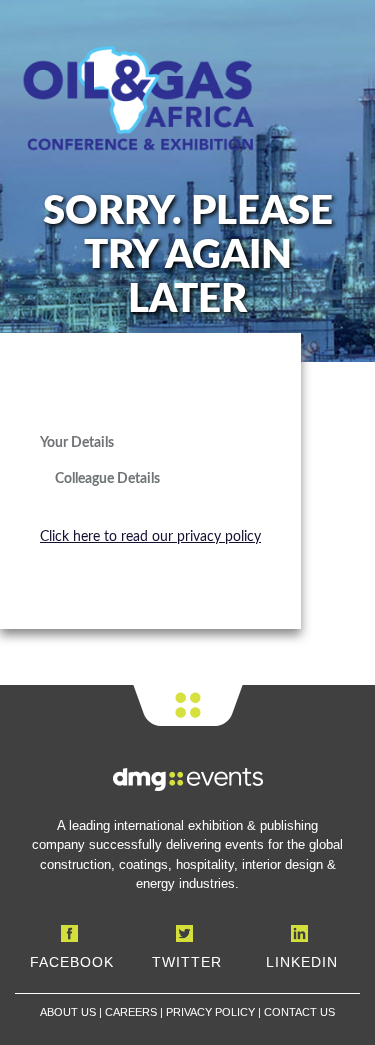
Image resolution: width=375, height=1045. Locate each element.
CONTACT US (299, 1012)
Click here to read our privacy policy (150, 537)
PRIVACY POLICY (210, 1012)
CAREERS (131, 1012)
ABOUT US (68, 1012)
